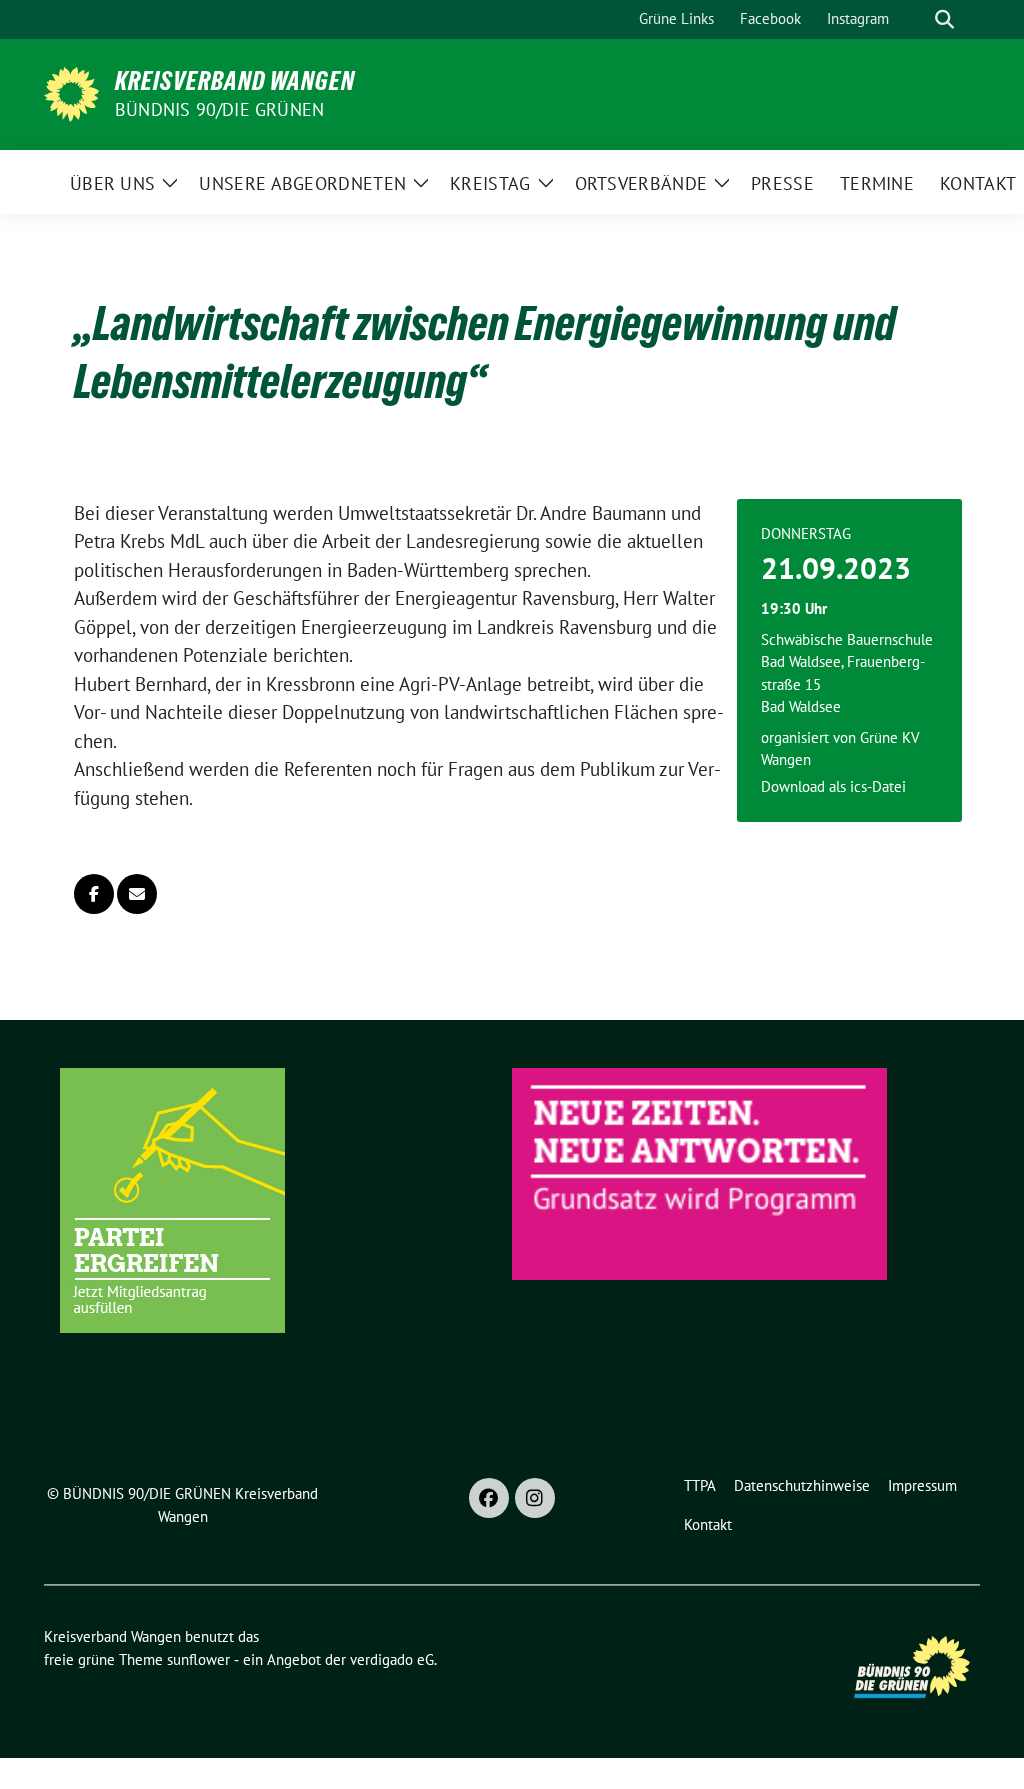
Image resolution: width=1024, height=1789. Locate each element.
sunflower (198, 1659)
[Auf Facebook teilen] (94, 894)
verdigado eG (392, 1659)
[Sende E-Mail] (137, 894)
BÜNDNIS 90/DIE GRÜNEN (219, 109)
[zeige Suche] (944, 19)
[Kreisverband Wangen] (71, 92)
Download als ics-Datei (833, 786)
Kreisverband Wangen (235, 81)
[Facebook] (489, 1498)
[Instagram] (535, 1498)
